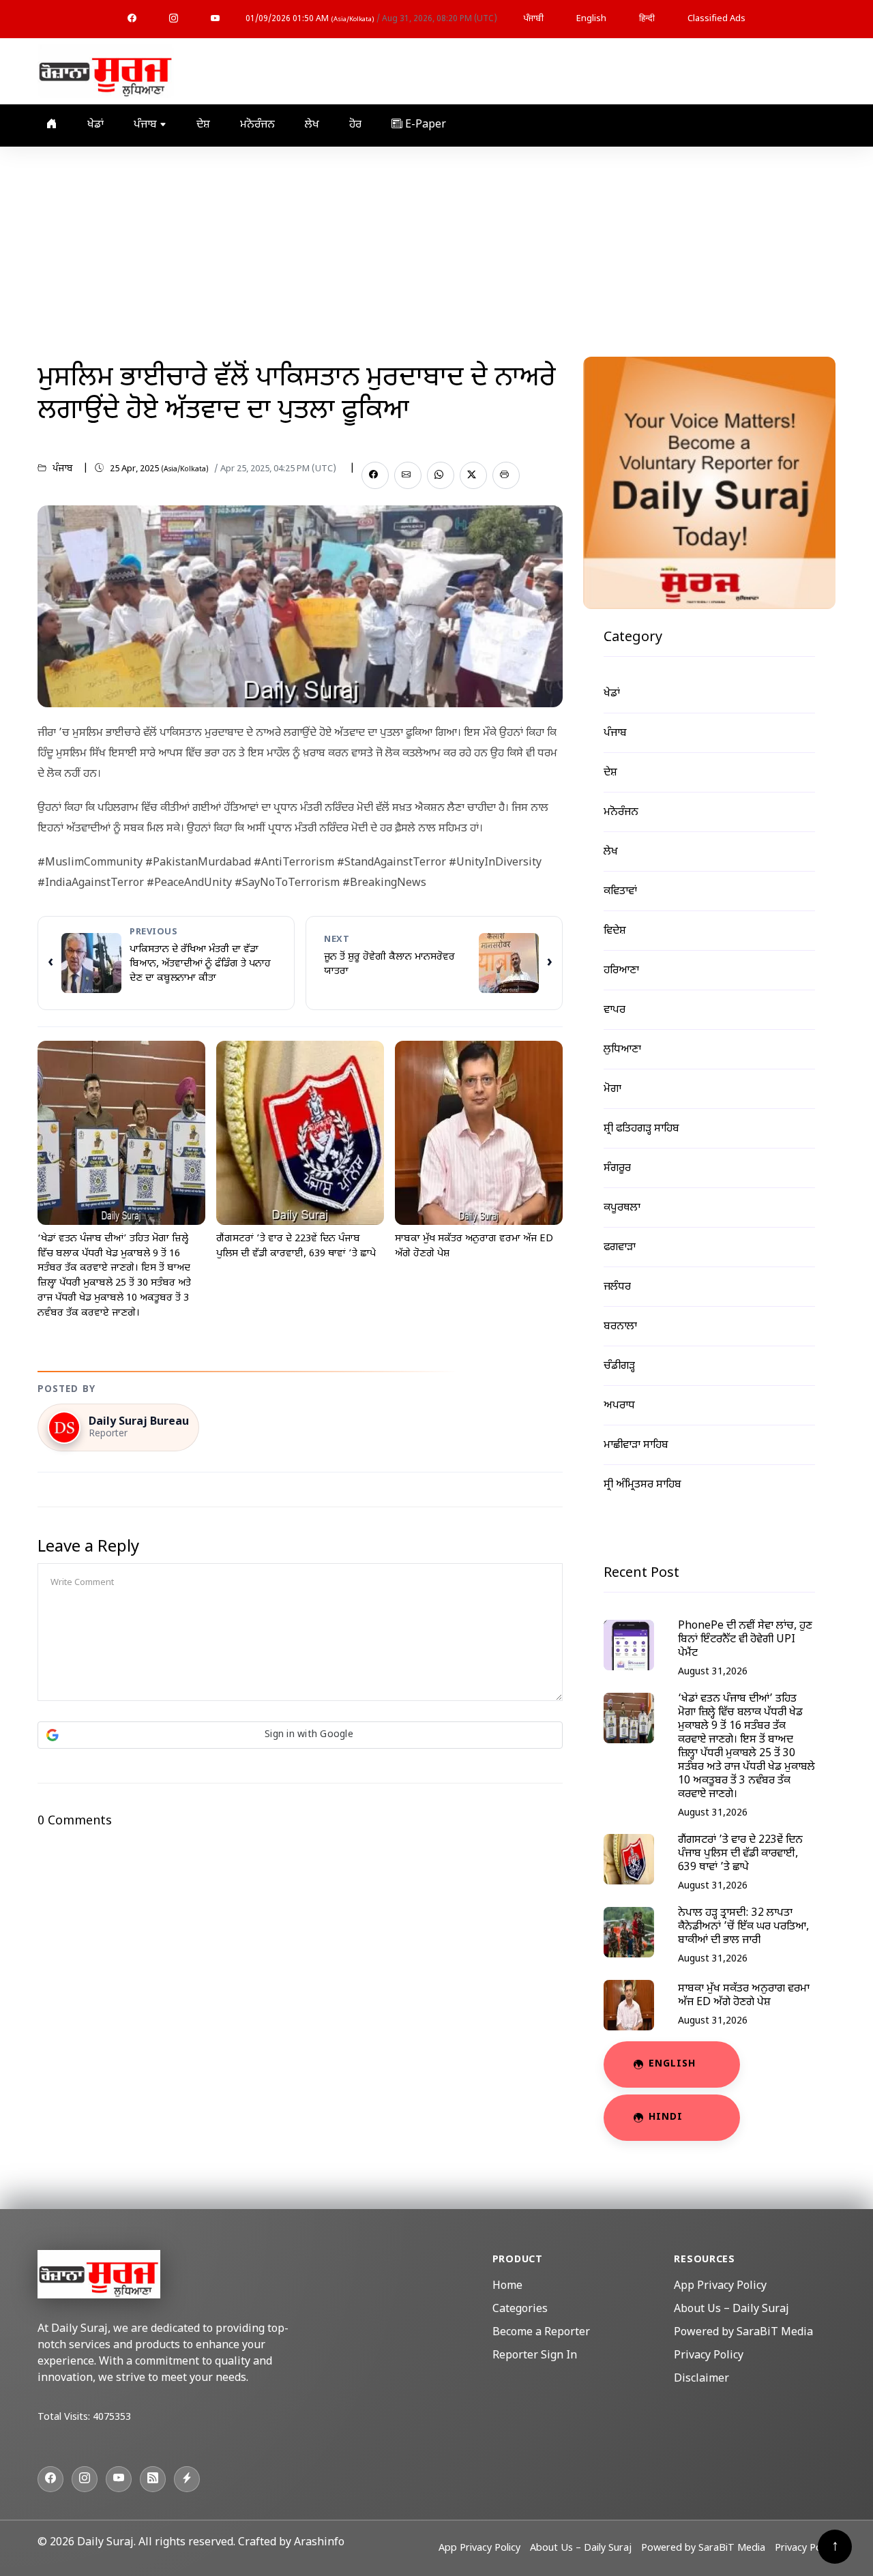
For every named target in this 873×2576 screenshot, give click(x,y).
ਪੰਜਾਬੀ (533, 19)
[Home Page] (106, 72)
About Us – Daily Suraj (731, 2310)
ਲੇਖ (312, 125)
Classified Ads (716, 19)
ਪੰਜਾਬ (147, 125)
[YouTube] (215, 19)
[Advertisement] (436, 249)
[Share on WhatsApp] (441, 475)
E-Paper (424, 125)
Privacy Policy (709, 2356)
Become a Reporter (541, 2333)
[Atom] (187, 2479)
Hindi (666, 2117)
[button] (300, 1735)
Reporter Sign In (535, 2356)
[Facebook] (132, 19)
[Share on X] (473, 475)
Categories (520, 2310)
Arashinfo (319, 2543)
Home (507, 2286)
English (591, 19)
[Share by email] (408, 475)
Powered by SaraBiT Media (743, 2333)
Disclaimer (701, 2379)
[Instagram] (174, 19)
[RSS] (153, 2479)
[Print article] (506, 475)
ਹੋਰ (355, 125)
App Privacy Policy (720, 2286)
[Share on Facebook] (375, 475)
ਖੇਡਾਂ (95, 125)
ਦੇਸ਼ (203, 125)
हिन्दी (647, 19)
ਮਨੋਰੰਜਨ (257, 125)
